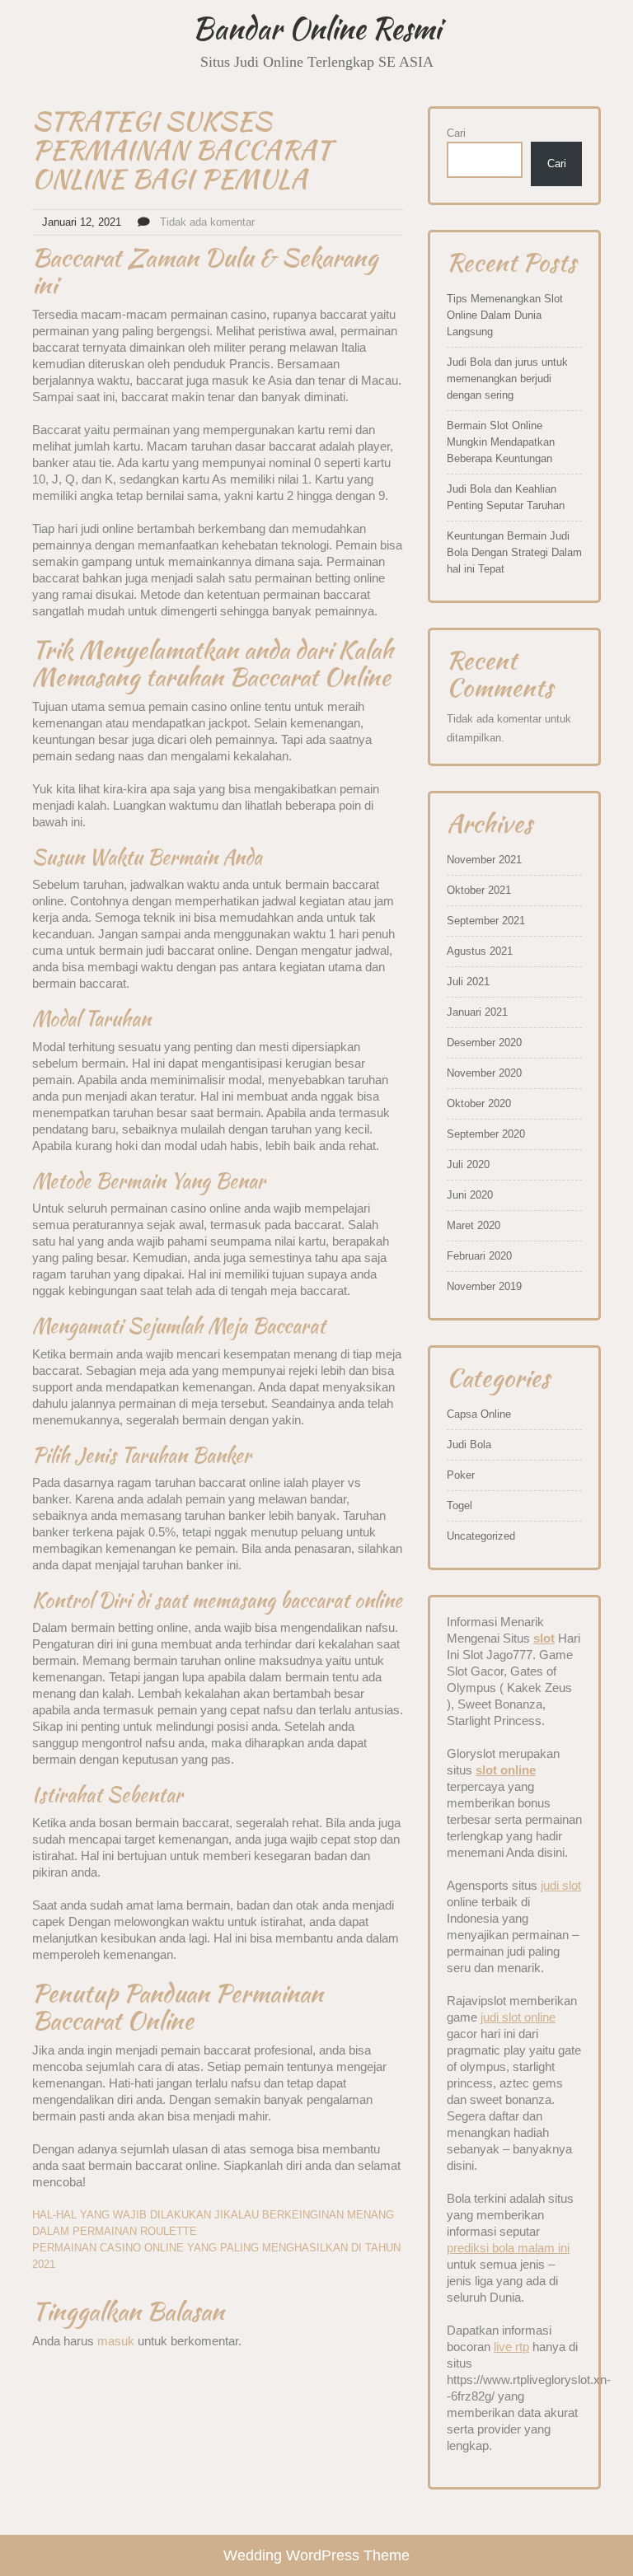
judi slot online (518, 2017)
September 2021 (486, 921)
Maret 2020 (474, 1225)
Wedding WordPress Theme (316, 2555)
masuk (116, 2341)
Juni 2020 (470, 1195)
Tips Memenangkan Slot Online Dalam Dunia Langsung (505, 315)
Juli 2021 (468, 982)
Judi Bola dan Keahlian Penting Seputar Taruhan (506, 497)
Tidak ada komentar (207, 222)
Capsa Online (479, 1414)
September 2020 (486, 1134)
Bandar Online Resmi (316, 28)
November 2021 (484, 860)
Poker (461, 1475)
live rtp (511, 2347)
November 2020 (484, 1073)
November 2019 (484, 1286)
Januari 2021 (477, 1012)
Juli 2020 (468, 1164)
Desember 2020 (484, 1043)
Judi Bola (469, 1445)
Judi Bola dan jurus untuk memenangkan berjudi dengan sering (507, 379)
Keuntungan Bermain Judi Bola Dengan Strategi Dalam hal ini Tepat (514, 552)
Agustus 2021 (480, 951)
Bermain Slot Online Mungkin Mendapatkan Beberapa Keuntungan (501, 442)
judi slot (561, 1885)
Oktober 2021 (479, 890)
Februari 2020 (479, 1256)
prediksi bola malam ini (508, 2248)
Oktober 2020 (479, 1103)
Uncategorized (481, 1536)
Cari (456, 133)
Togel (460, 1505)
